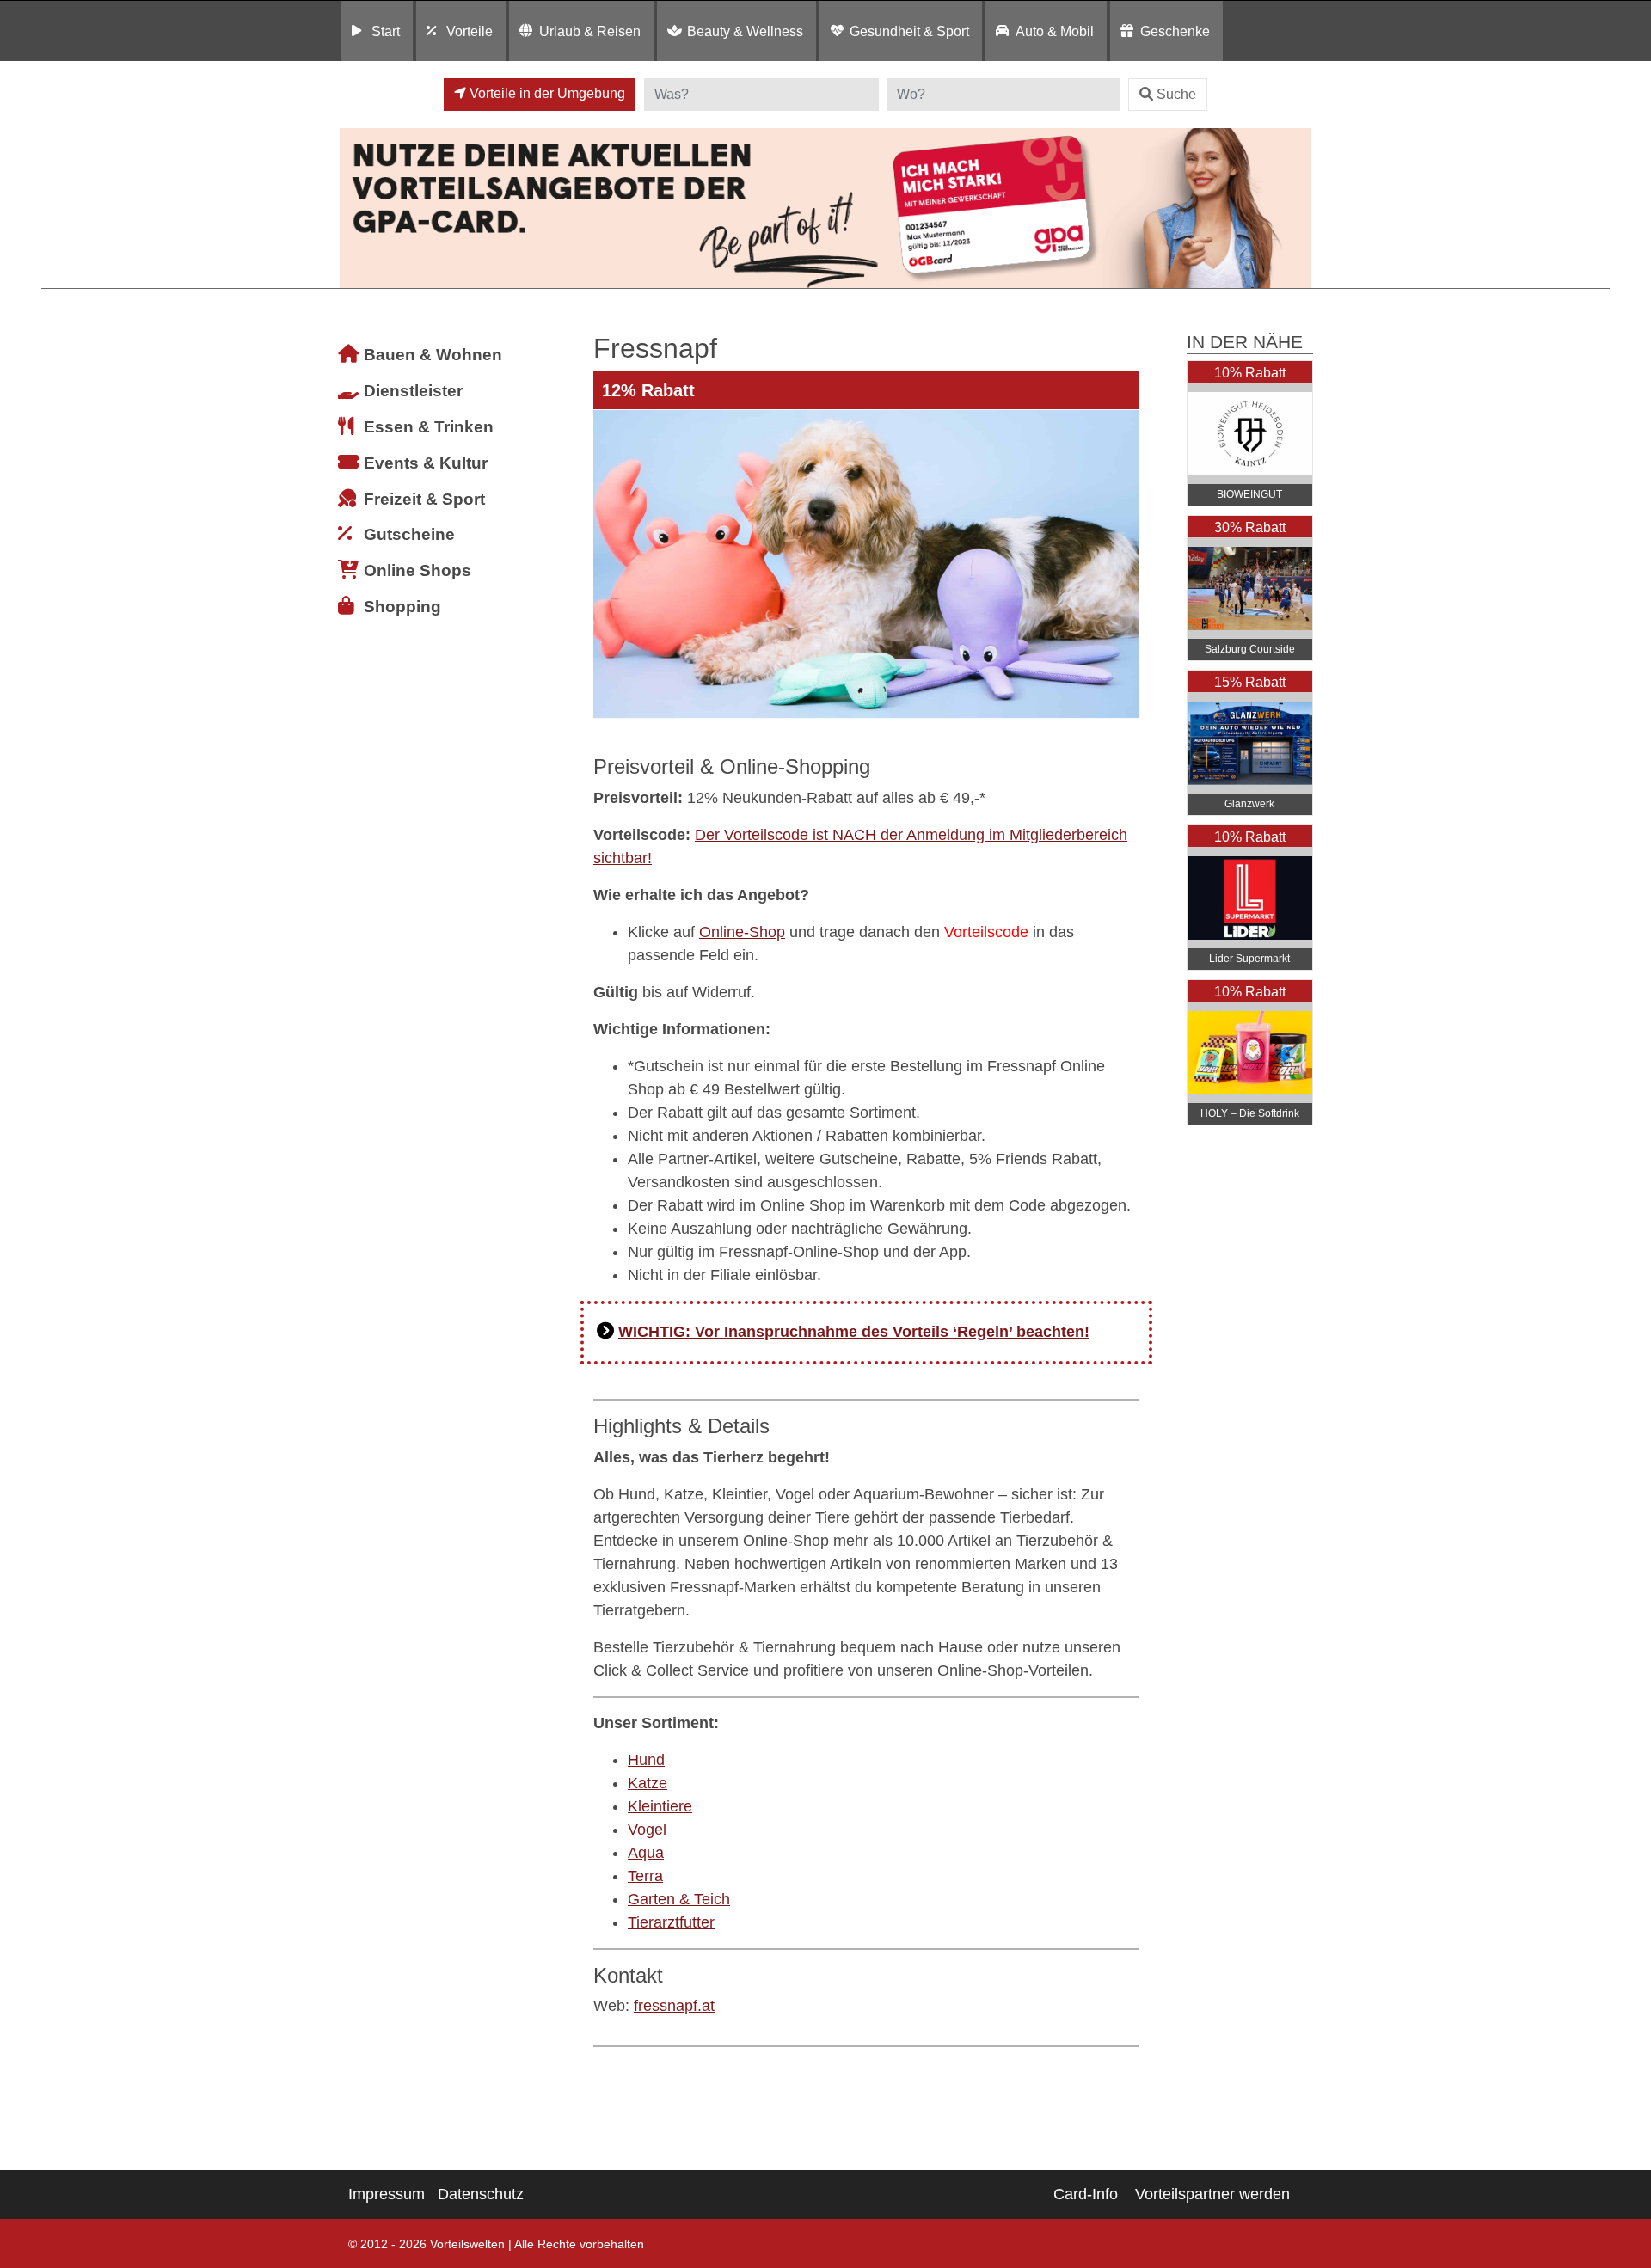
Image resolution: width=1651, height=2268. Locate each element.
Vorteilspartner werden (1212, 2194)
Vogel (647, 1830)
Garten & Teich (679, 1899)
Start (386, 31)
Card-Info (1086, 2194)
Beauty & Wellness (745, 31)
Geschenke (1175, 31)
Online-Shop (742, 932)
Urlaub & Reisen (590, 31)
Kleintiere (660, 1806)
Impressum (387, 2194)
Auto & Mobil (1055, 31)
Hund (646, 1760)
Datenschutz (481, 2194)
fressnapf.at (674, 2006)
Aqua (646, 1853)
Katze (648, 1783)
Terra (645, 1876)
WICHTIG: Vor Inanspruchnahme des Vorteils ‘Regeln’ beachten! (854, 1332)
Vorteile (470, 31)
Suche (1176, 94)
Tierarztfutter (671, 1922)
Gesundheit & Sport (909, 31)
